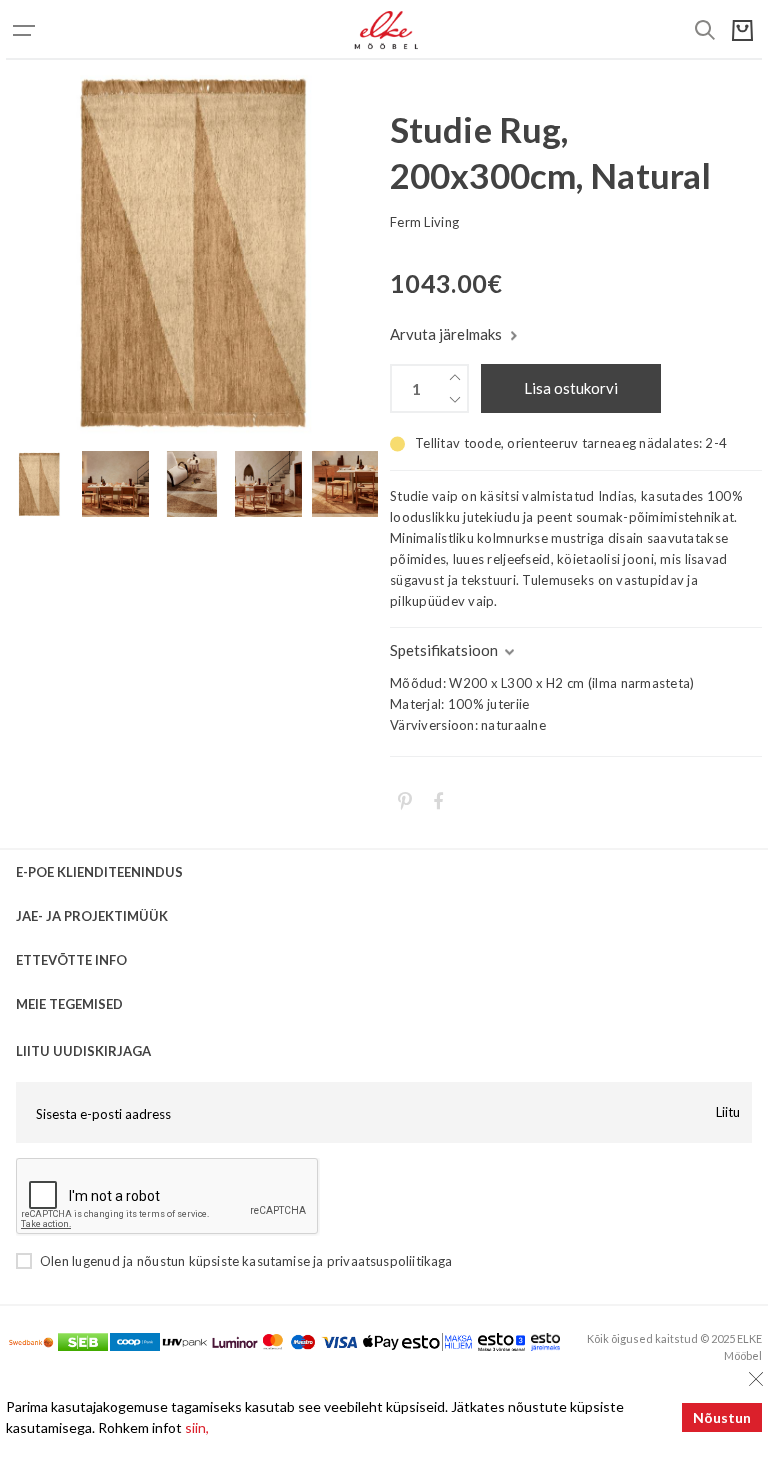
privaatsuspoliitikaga (390, 1261)
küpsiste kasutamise (249, 1261)
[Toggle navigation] (46, 30)
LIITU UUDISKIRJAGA (83, 1051)
